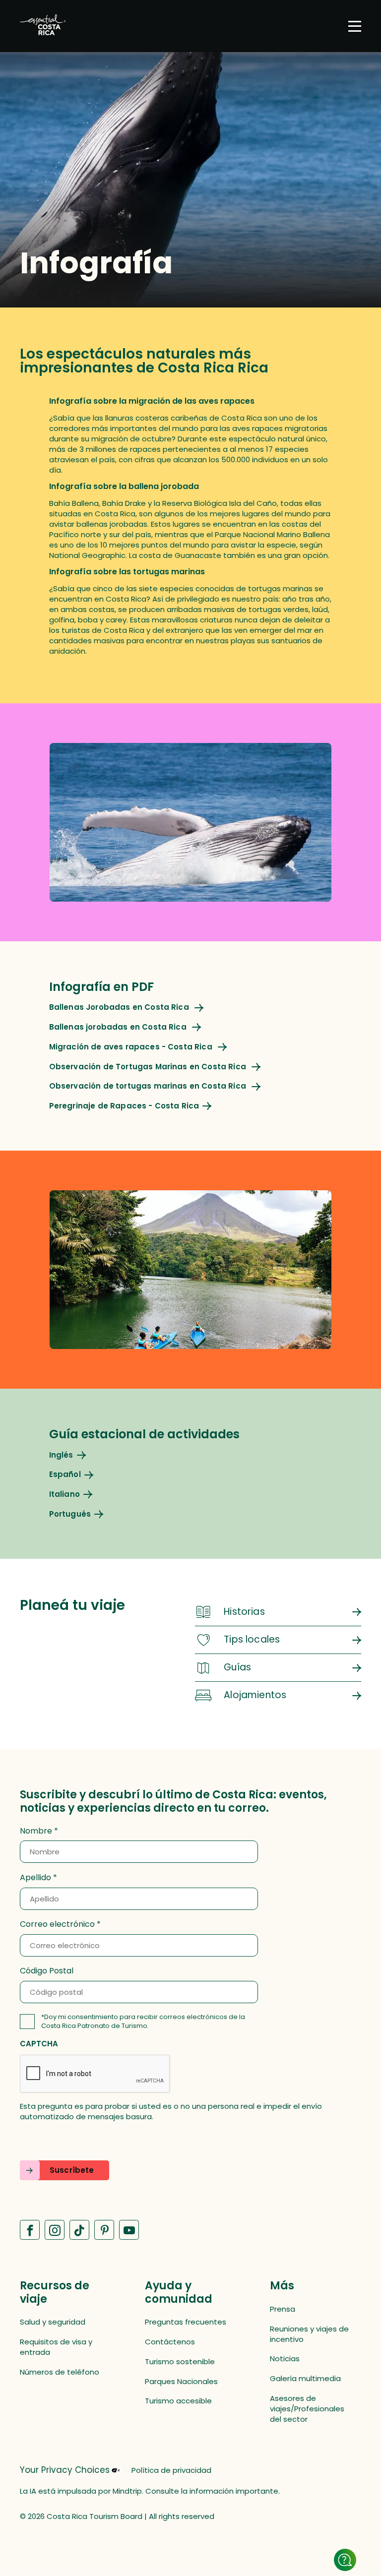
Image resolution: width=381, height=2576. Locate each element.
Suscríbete (72, 2170)
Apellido (35, 1878)
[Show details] (345, 2560)
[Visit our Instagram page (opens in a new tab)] (55, 2230)
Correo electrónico (57, 1924)
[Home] (43, 26)
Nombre (36, 1831)
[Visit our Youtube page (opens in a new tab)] (129, 2230)
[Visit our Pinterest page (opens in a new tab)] (104, 2230)
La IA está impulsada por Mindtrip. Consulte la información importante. (150, 2491)
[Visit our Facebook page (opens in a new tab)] (30, 2230)
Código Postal (47, 1971)
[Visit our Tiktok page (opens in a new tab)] (79, 2230)
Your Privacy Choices (65, 2470)
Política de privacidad (171, 2470)
